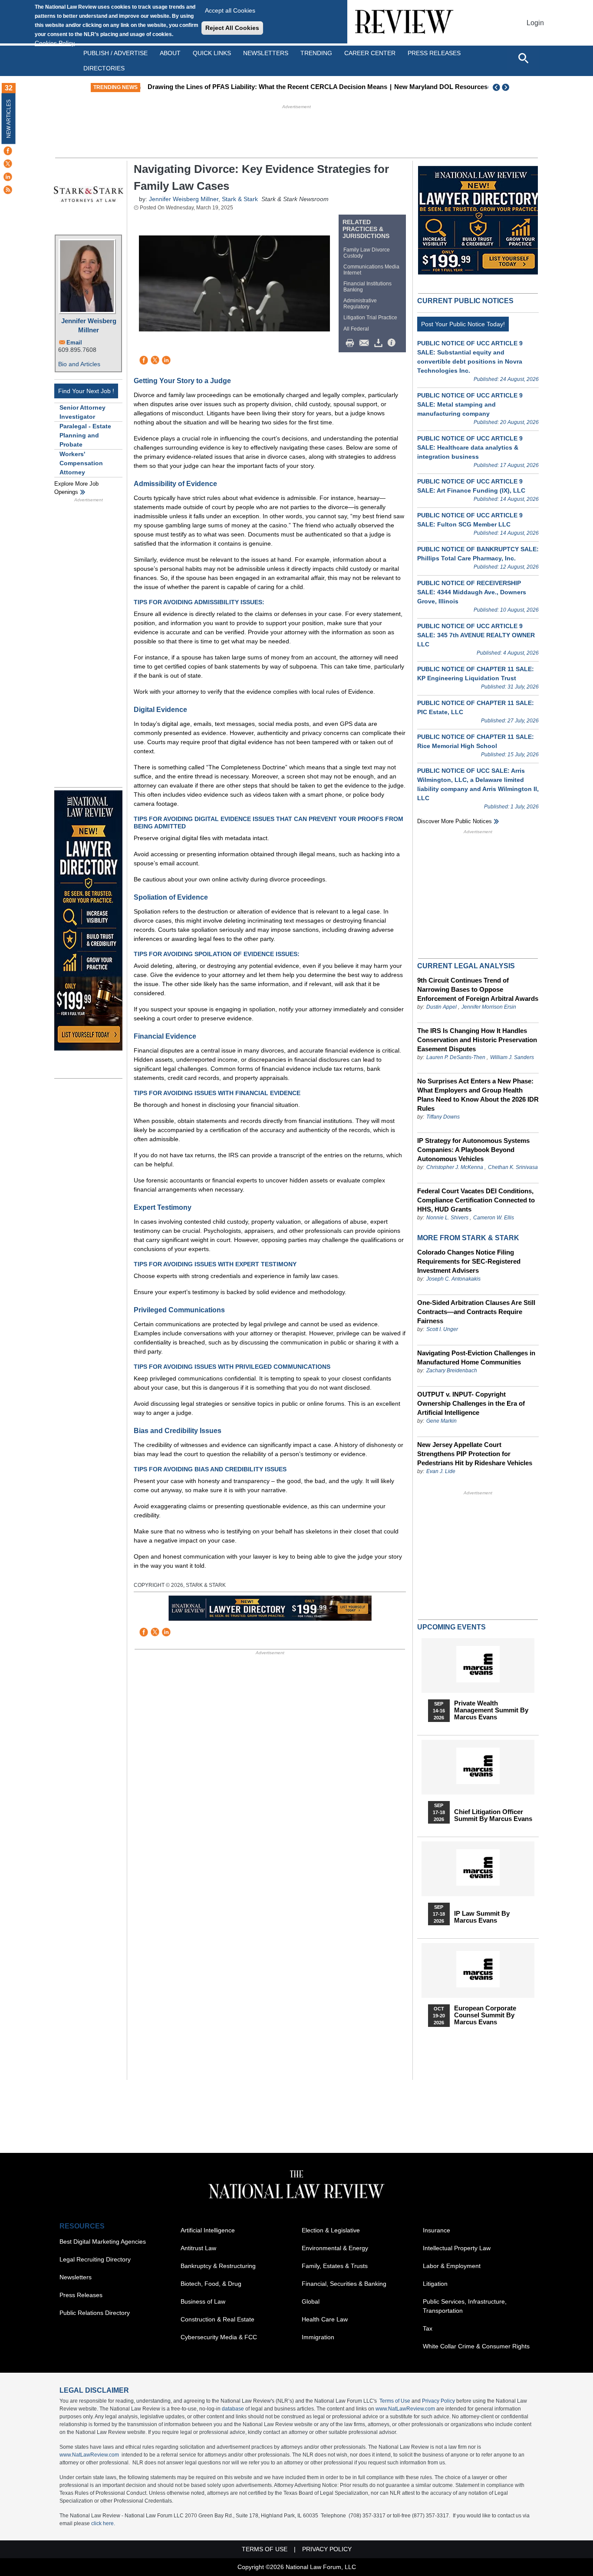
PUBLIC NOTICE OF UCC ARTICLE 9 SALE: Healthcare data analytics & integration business (470, 447)
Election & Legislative (331, 2230)
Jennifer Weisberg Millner (89, 325)
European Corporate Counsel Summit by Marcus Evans (485, 2015)
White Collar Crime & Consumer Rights (476, 2346)
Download (380, 343)
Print (352, 343)
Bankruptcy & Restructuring (218, 2266)
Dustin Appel (441, 1007)
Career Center (370, 53)
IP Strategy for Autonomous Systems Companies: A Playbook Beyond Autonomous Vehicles (473, 1150)
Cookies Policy (55, 43)
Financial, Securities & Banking (344, 2284)
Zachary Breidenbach (452, 1371)
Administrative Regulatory (360, 304)
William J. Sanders (512, 1057)
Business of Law (203, 2301)
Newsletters (266, 53)
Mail (366, 343)
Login (535, 23)
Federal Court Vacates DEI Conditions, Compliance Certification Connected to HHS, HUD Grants (476, 1200)
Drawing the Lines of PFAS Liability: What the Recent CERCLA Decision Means (265, 87)
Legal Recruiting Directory (95, 2259)
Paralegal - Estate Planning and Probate (85, 435)
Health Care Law (325, 2319)
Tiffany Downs (443, 1117)
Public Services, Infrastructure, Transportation (465, 2306)
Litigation (435, 2284)
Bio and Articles (79, 364)
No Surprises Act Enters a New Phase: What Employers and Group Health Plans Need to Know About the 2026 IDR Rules (478, 1095)
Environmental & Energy (335, 2248)
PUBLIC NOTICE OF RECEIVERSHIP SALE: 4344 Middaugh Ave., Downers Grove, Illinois (472, 592)
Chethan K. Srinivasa (513, 1167)
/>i (393, 343)
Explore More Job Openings (76, 488)
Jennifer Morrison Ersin (489, 1007)
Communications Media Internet (371, 270)
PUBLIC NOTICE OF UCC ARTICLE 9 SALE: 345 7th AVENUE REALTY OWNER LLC (476, 635)
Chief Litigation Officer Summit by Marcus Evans (493, 1815)
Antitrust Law (198, 2248)
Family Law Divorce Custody (367, 253)
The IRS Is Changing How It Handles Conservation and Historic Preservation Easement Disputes (477, 1040)
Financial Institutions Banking (367, 287)
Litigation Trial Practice (370, 318)
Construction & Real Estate (217, 2319)
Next (507, 87)
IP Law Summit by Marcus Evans (482, 1917)
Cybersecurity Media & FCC (219, 2337)
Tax (428, 2328)
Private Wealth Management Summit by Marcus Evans (491, 1710)
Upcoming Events (451, 1627)
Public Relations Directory (95, 2313)
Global (311, 2301)
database (233, 2409)
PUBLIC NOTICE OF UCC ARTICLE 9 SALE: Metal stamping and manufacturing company (470, 404)
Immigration (318, 2337)
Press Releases (81, 2295)
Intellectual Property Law (457, 2248)
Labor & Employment (452, 2266)
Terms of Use (395, 2401)
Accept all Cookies (230, 10)
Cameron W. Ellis (494, 1218)
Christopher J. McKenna (455, 1167)
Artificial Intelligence (208, 2230)
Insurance (437, 2230)
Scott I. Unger (442, 1329)
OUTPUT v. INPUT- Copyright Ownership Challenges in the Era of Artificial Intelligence (471, 1403)
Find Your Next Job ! (86, 391)
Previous (497, 87)
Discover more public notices (455, 821)
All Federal (356, 329)
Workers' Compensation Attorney (81, 463)
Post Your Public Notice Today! (463, 324)
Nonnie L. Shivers (448, 1218)
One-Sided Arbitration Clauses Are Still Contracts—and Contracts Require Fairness (476, 1312)
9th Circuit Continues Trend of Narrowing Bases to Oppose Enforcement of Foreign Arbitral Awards (478, 989)
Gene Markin (441, 1421)
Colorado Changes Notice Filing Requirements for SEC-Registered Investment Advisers (469, 1261)
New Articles (9, 119)
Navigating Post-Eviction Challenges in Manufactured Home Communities (476, 1358)
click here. (103, 2523)
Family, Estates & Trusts (335, 2266)
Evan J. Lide (441, 1471)
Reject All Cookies (232, 28)
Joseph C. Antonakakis (453, 1279)
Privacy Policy (438, 2401)
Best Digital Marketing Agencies (103, 2242)
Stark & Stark (240, 199)
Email (74, 343)
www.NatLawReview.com (405, 2409)
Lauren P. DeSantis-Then (456, 1057)
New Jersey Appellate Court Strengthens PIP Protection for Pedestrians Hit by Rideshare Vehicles (475, 1454)
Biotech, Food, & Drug (211, 2284)
